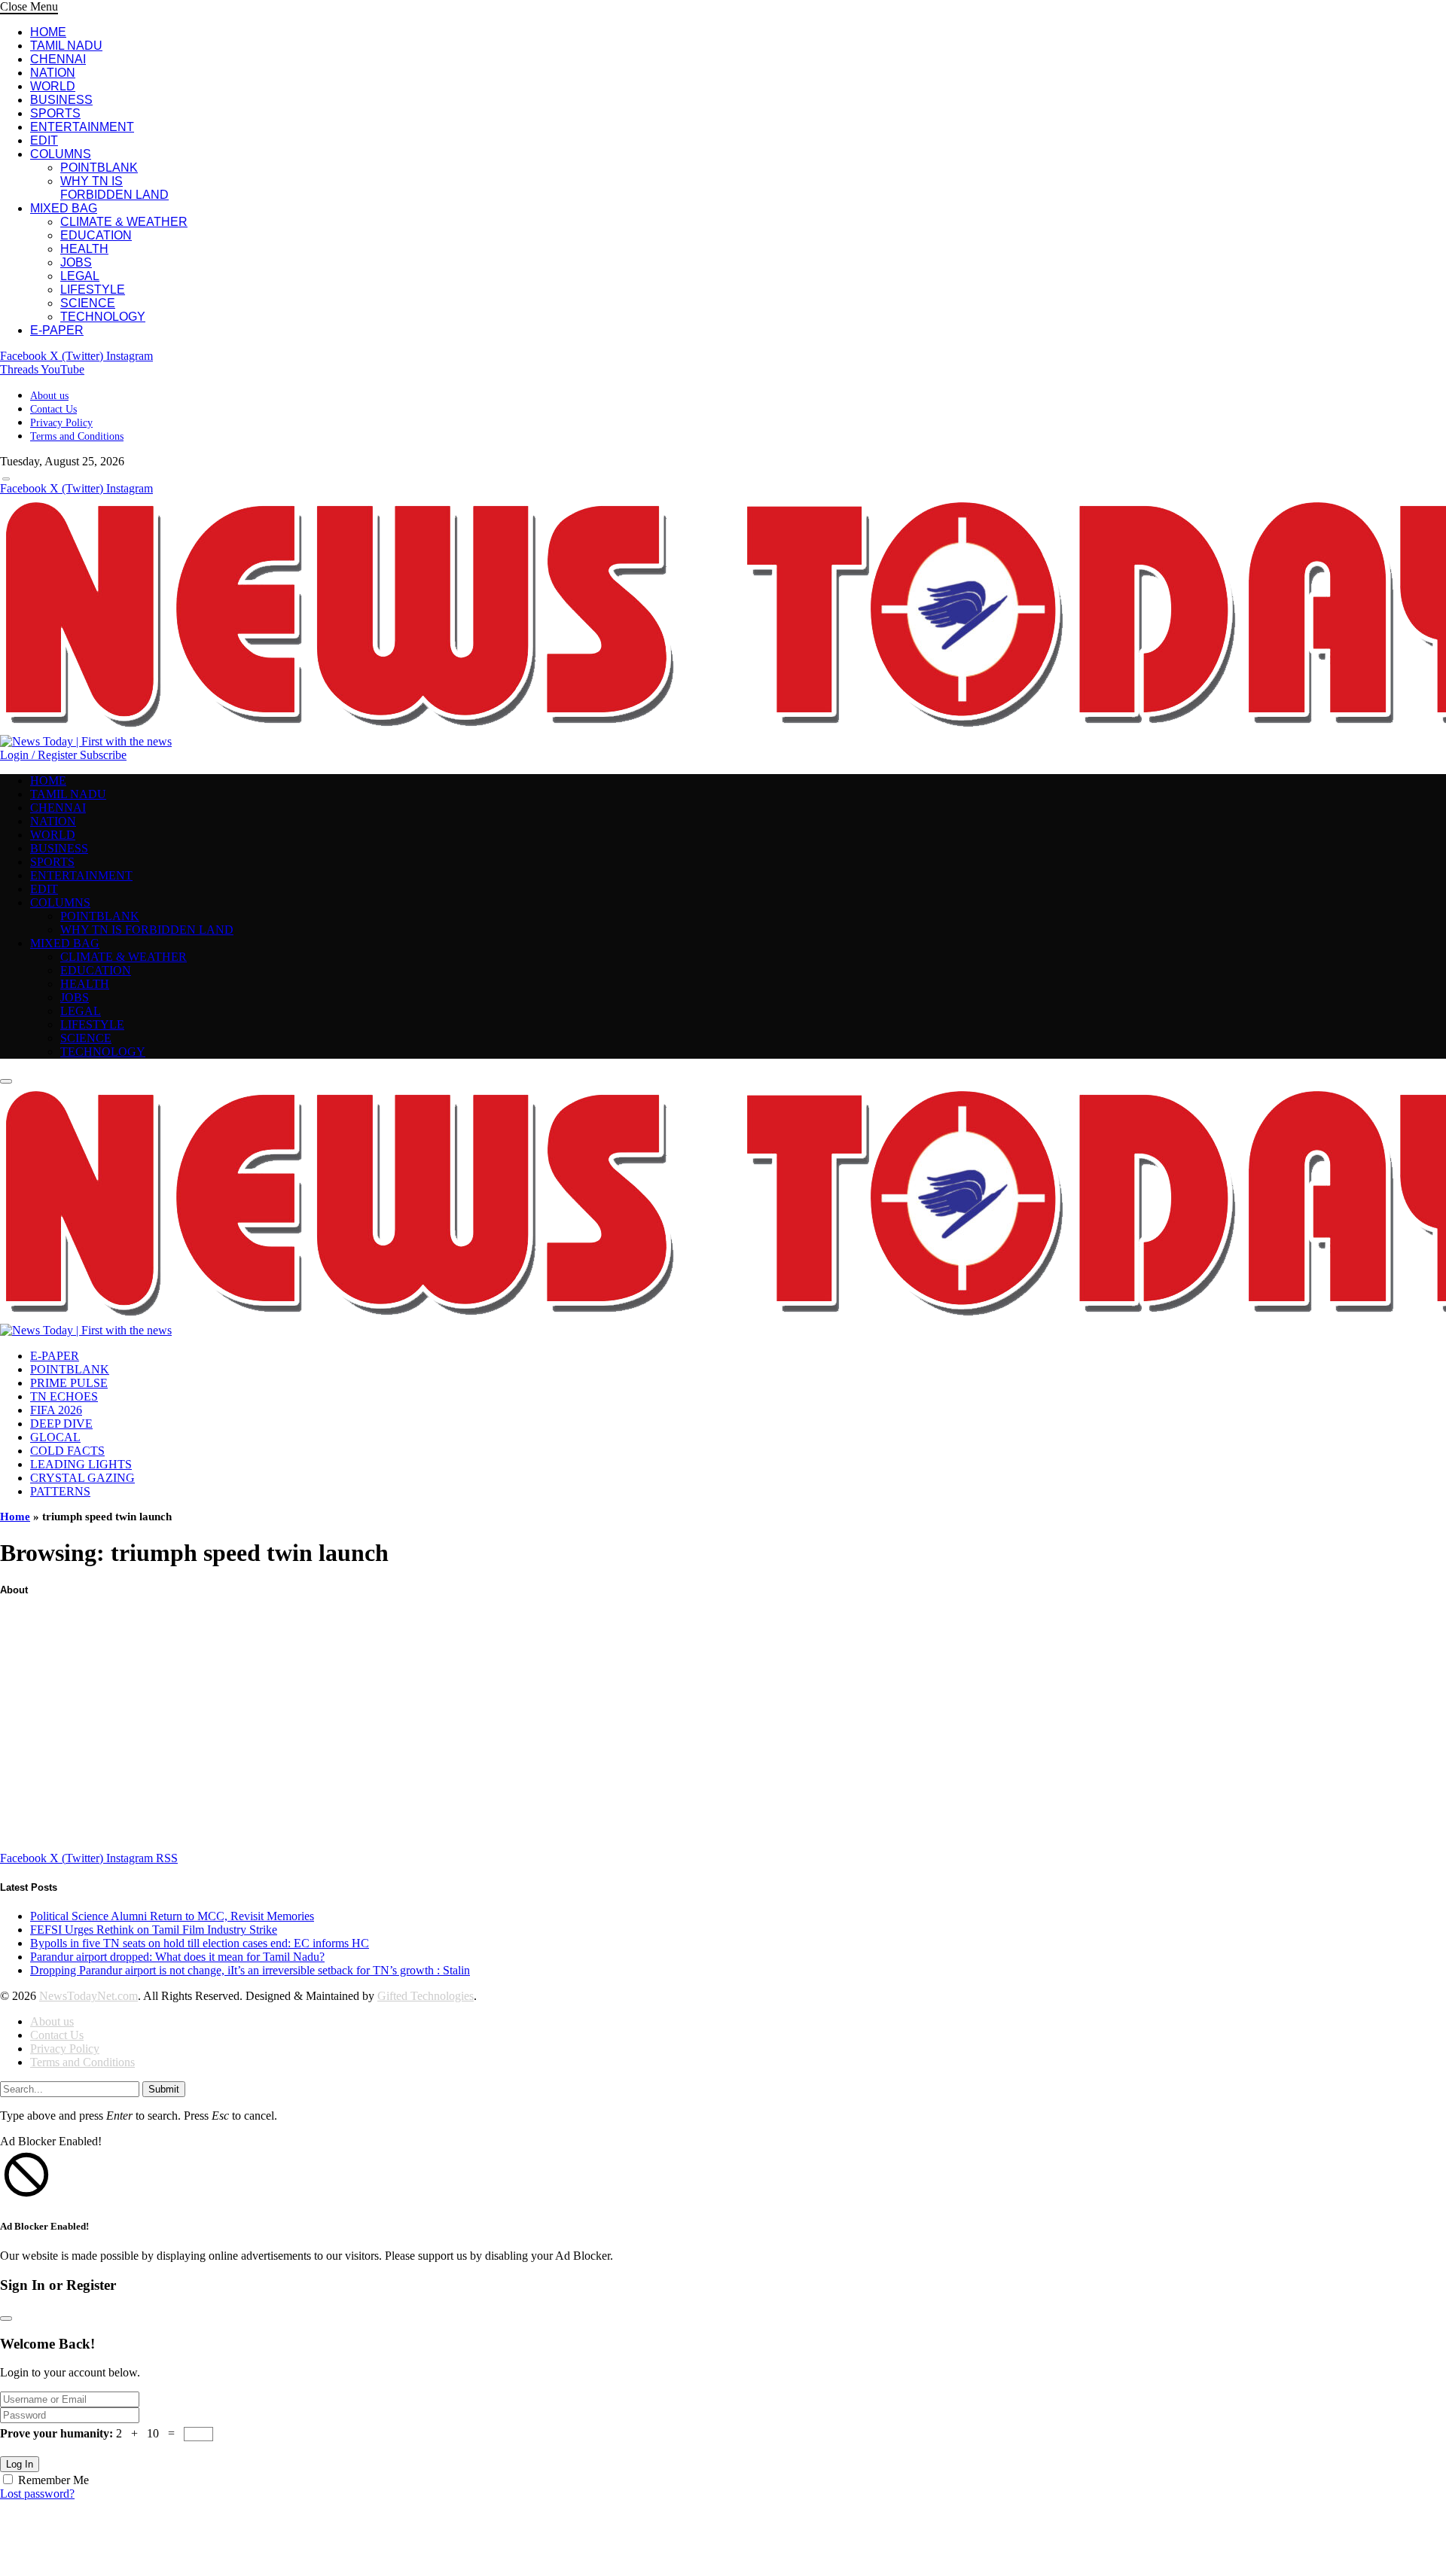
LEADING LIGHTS (81, 1464)
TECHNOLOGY (103, 317)
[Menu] (6, 479)
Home (15, 1517)
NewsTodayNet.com (88, 1996)
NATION (53, 73)
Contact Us (53, 409)
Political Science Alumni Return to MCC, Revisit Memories (172, 1916)
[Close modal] (6, 2318)
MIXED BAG (64, 208)
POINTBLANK (99, 168)
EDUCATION (96, 235)
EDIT (44, 140)
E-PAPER (57, 330)
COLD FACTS (67, 1451)
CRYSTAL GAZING (82, 1478)
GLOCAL (55, 1437)
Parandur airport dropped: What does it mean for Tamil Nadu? (177, 1957)
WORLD (53, 86)
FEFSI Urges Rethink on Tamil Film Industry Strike (154, 1930)
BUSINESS (61, 100)
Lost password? (37, 2494)
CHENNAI (58, 59)
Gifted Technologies (426, 1996)
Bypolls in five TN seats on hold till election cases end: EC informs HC (200, 1943)
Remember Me (53, 2480)
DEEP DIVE (61, 1424)
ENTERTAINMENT (82, 127)
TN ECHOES (64, 1396)
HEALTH (84, 249)
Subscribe (103, 755)
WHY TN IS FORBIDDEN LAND (114, 188)
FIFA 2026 (56, 1410)
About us (49, 396)
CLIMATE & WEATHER (124, 222)
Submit (164, 2089)
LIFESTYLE (93, 290)
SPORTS (55, 113)
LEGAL (80, 276)
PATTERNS (60, 1491)
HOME (48, 32)
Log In (20, 2464)
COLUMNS (61, 154)
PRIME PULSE (69, 1383)
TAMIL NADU (66, 46)
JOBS (76, 262)
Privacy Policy (61, 423)
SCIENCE (88, 303)
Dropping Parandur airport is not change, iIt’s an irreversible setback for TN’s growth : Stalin (250, 1970)
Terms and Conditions (77, 436)
